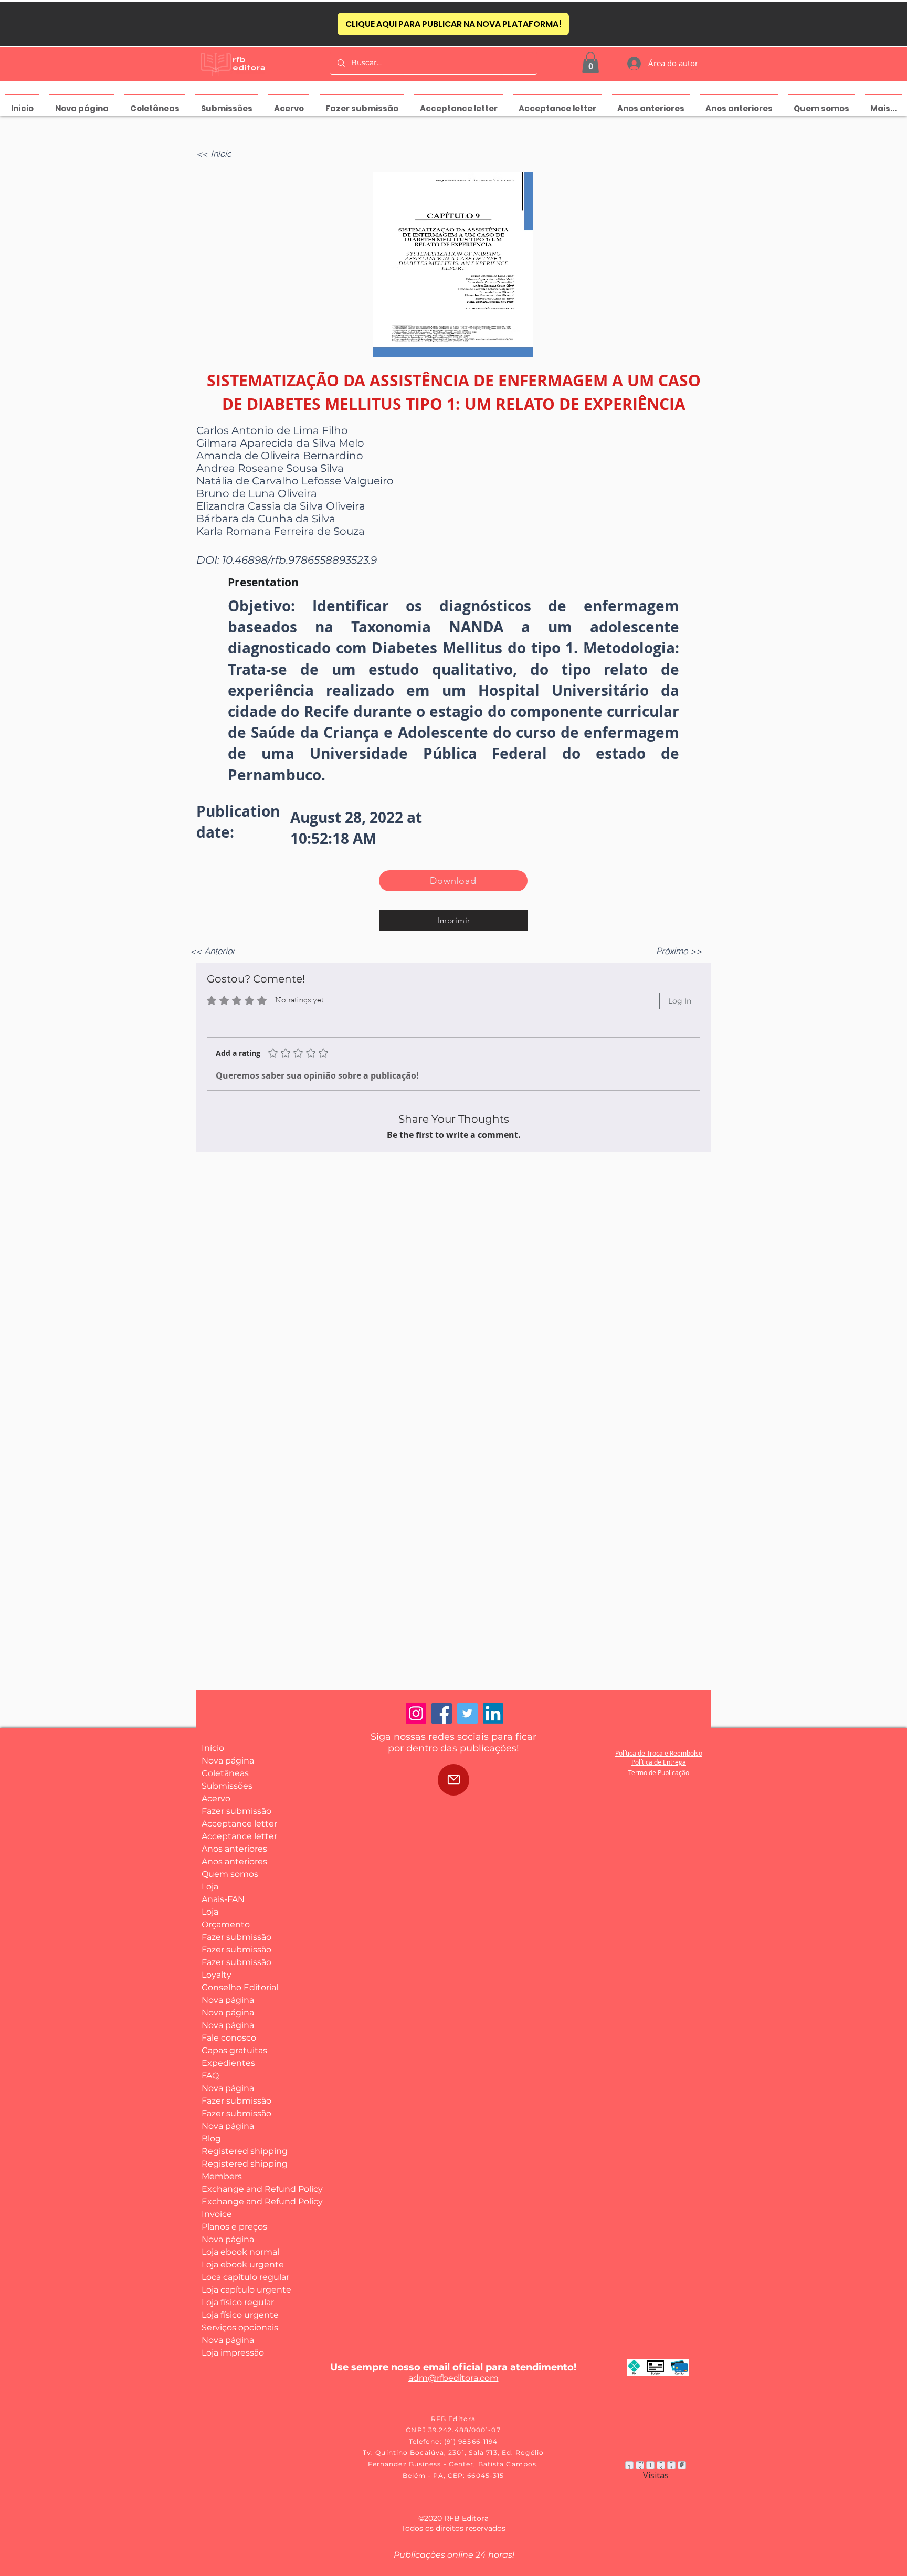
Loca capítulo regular (240, 2277)
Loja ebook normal (240, 2252)
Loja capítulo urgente (240, 2290)
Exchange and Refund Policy (240, 2189)
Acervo (216, 1798)
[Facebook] (442, 1713)
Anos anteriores (234, 1849)
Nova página (228, 1761)
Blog (211, 2139)
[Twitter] (467, 1713)
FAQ (210, 2076)
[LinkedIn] (493, 1713)
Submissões (227, 1786)
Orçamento (226, 1924)
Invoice (217, 2214)
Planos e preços (234, 2227)
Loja (210, 1887)
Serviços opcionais (240, 2327)
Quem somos (230, 1874)
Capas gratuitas (234, 2050)
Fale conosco (229, 2038)
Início (213, 1748)
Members (222, 2176)
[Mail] (454, 1780)
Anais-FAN (223, 1899)
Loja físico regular (238, 2302)
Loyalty (217, 1975)
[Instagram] (416, 1713)
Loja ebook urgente (240, 2264)
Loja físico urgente (240, 2315)
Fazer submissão (236, 1811)
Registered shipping (240, 2151)
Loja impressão (233, 2353)
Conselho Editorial (240, 1987)
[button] (590, 63)
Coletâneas (225, 1773)
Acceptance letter (239, 1824)
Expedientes (228, 2063)
